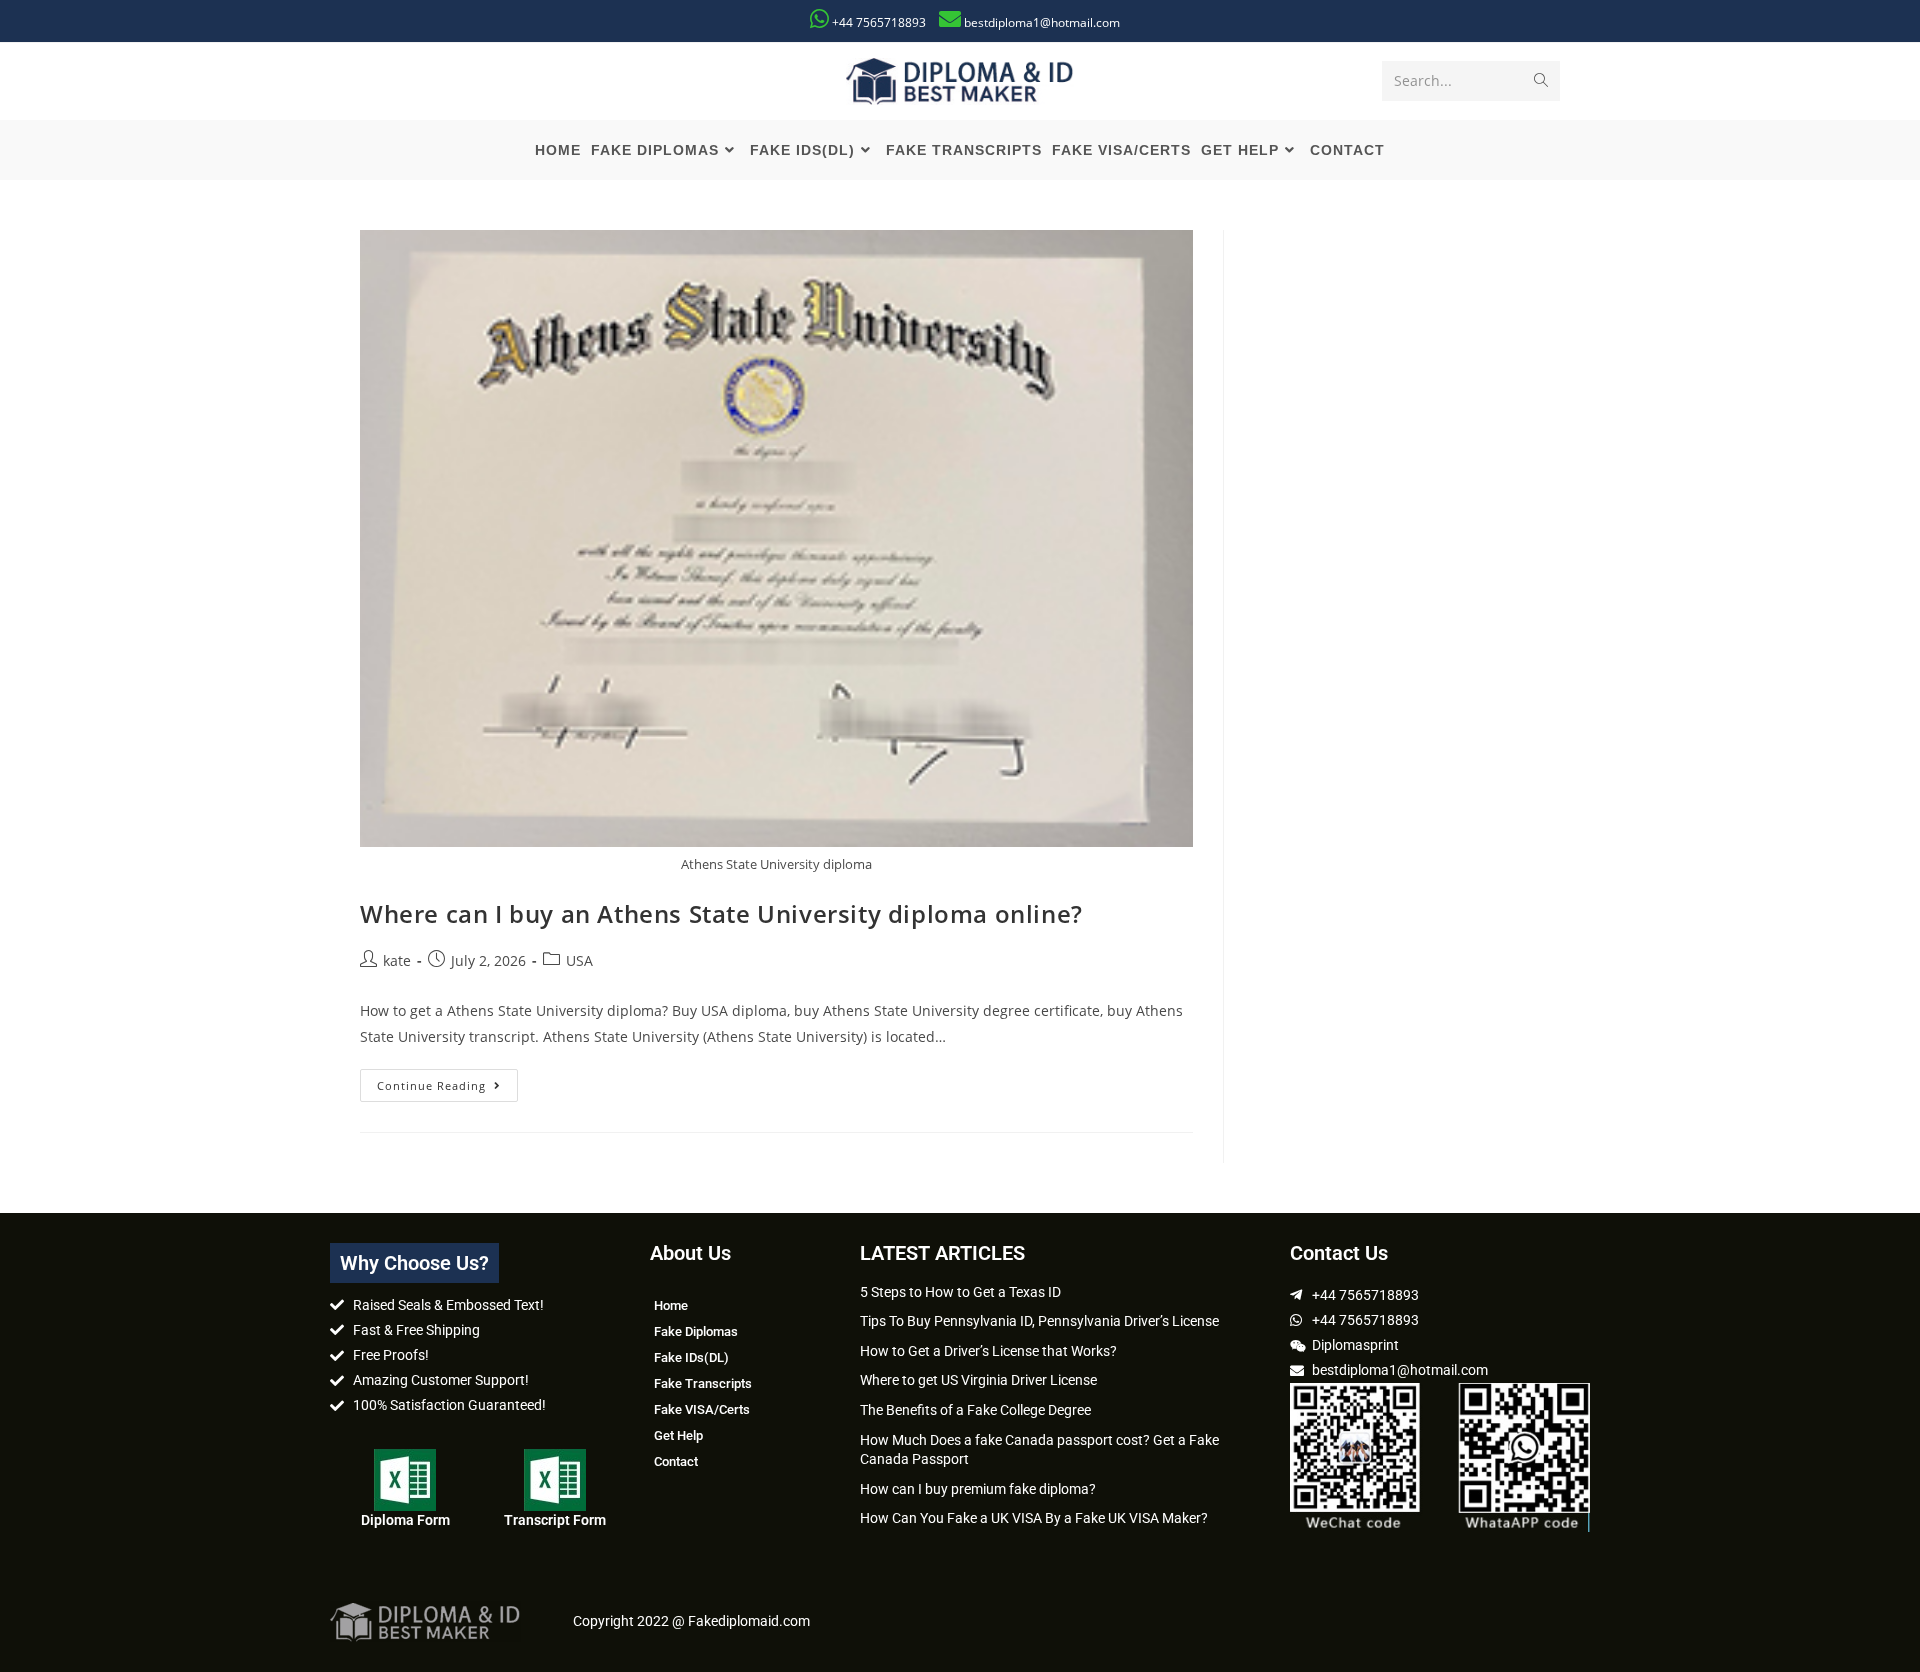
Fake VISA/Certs (702, 1409)
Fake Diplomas (696, 1331)
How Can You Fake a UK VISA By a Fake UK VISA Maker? (1034, 1518)
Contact (676, 1461)
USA (579, 960)
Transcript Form (555, 1520)
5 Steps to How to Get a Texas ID (960, 1292)
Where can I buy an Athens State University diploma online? (721, 913)
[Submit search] (1541, 81)
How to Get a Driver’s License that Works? (988, 1351)
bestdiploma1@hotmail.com (1042, 22)
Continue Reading (447, 1081)
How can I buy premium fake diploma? (978, 1489)
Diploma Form (405, 1520)
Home (671, 1305)
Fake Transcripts (703, 1383)
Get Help (678, 1435)
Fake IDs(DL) (691, 1357)
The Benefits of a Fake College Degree (975, 1410)
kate (397, 960)
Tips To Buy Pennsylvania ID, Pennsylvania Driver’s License (1039, 1321)
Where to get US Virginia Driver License (978, 1380)
